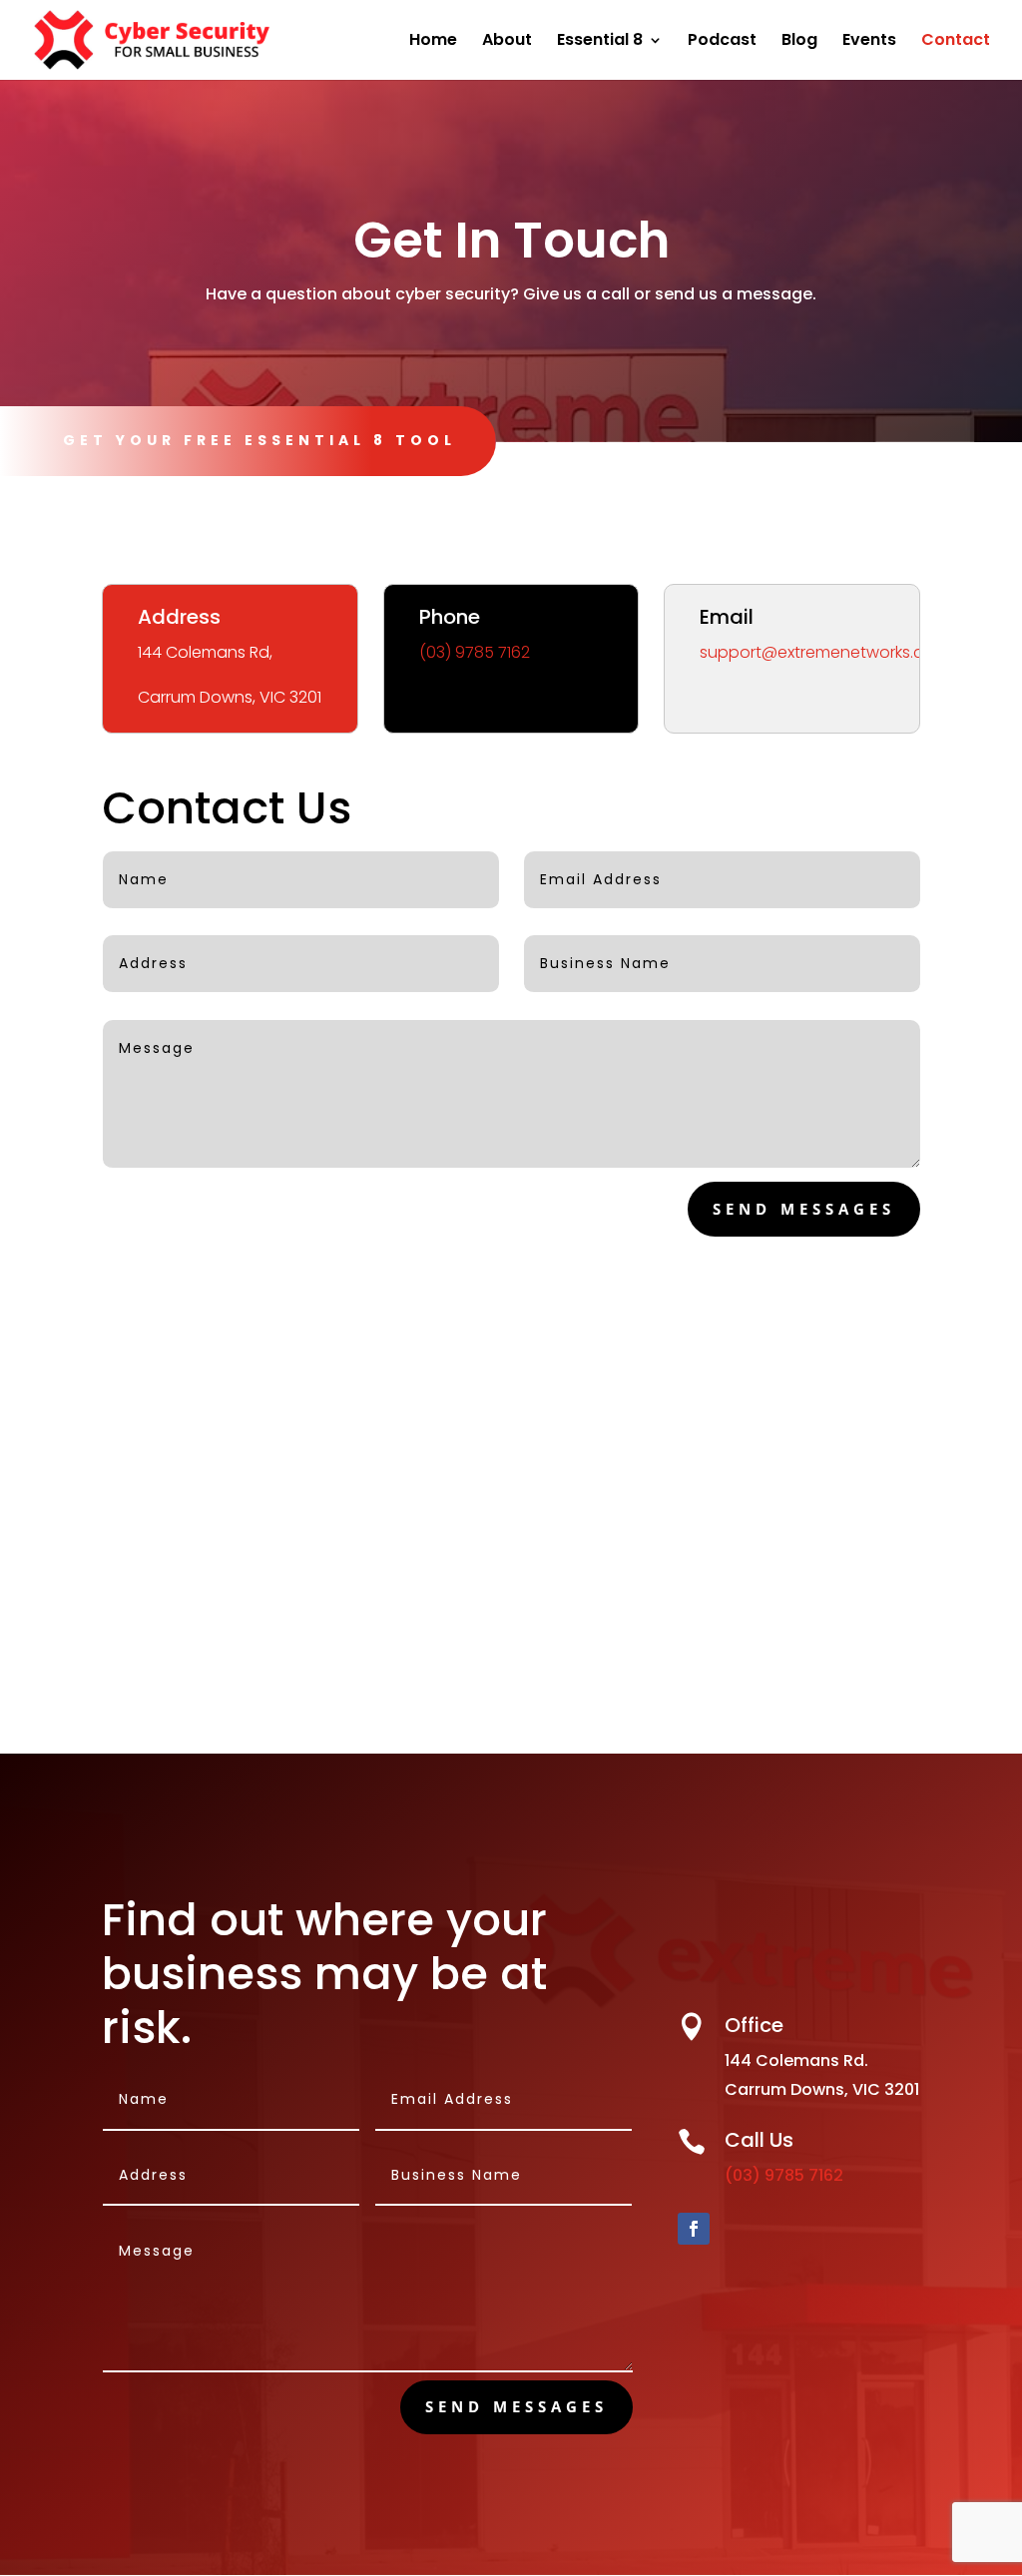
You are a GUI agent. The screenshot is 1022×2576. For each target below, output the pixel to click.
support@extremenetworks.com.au (836, 652)
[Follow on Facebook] (694, 2229)
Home (433, 42)
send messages (804, 1209)
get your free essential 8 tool (259, 440)
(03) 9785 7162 (475, 652)
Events (869, 42)
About (507, 42)
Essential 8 (600, 42)
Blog (799, 42)
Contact (956, 42)
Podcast (722, 42)
